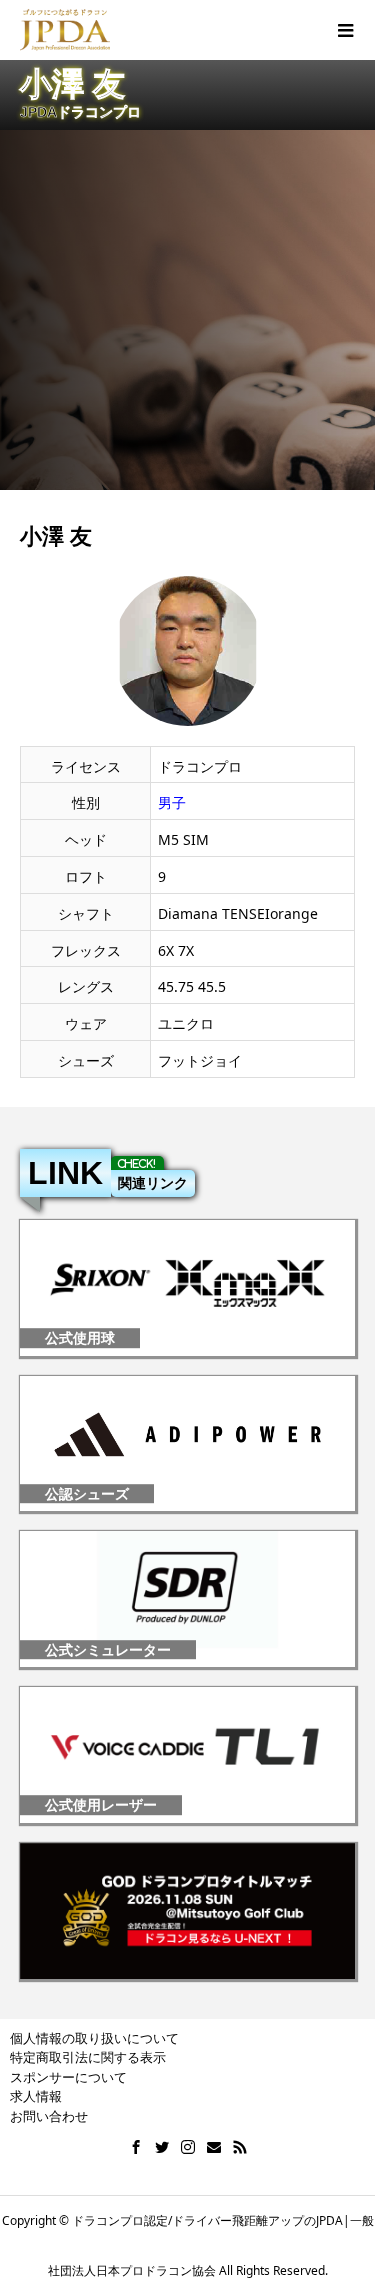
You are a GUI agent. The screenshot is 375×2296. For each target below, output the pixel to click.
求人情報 (36, 2096)
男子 (172, 802)
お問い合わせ (49, 2116)
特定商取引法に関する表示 (88, 2057)
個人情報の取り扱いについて (94, 2038)
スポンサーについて (68, 2077)
